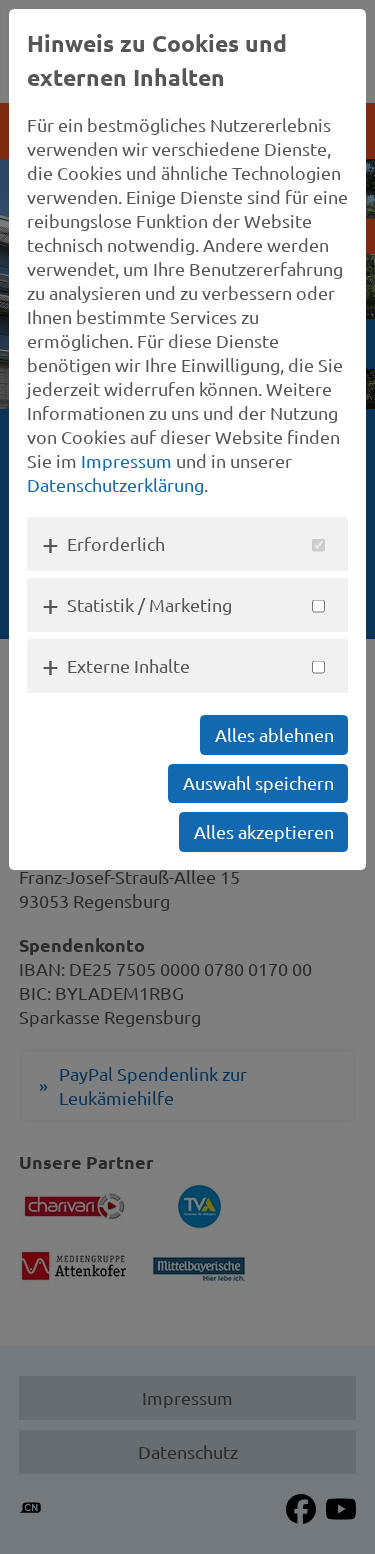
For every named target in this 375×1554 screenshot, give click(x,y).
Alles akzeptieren (264, 831)
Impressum (126, 460)
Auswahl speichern (258, 782)
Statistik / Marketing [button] (149, 604)
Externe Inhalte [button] (128, 665)
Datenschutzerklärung (115, 484)
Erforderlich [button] (116, 543)
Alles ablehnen (274, 734)
